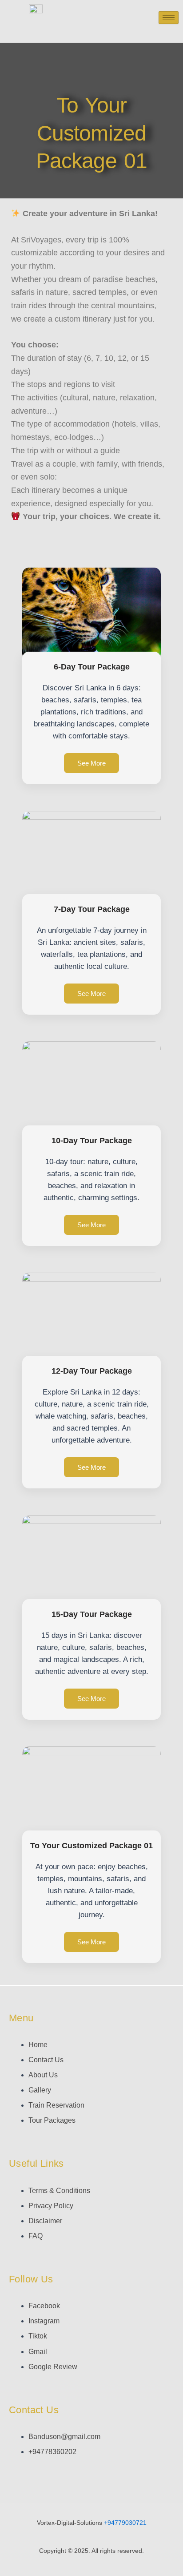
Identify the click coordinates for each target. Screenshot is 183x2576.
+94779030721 (125, 2523)
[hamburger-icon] (169, 18)
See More (91, 763)
